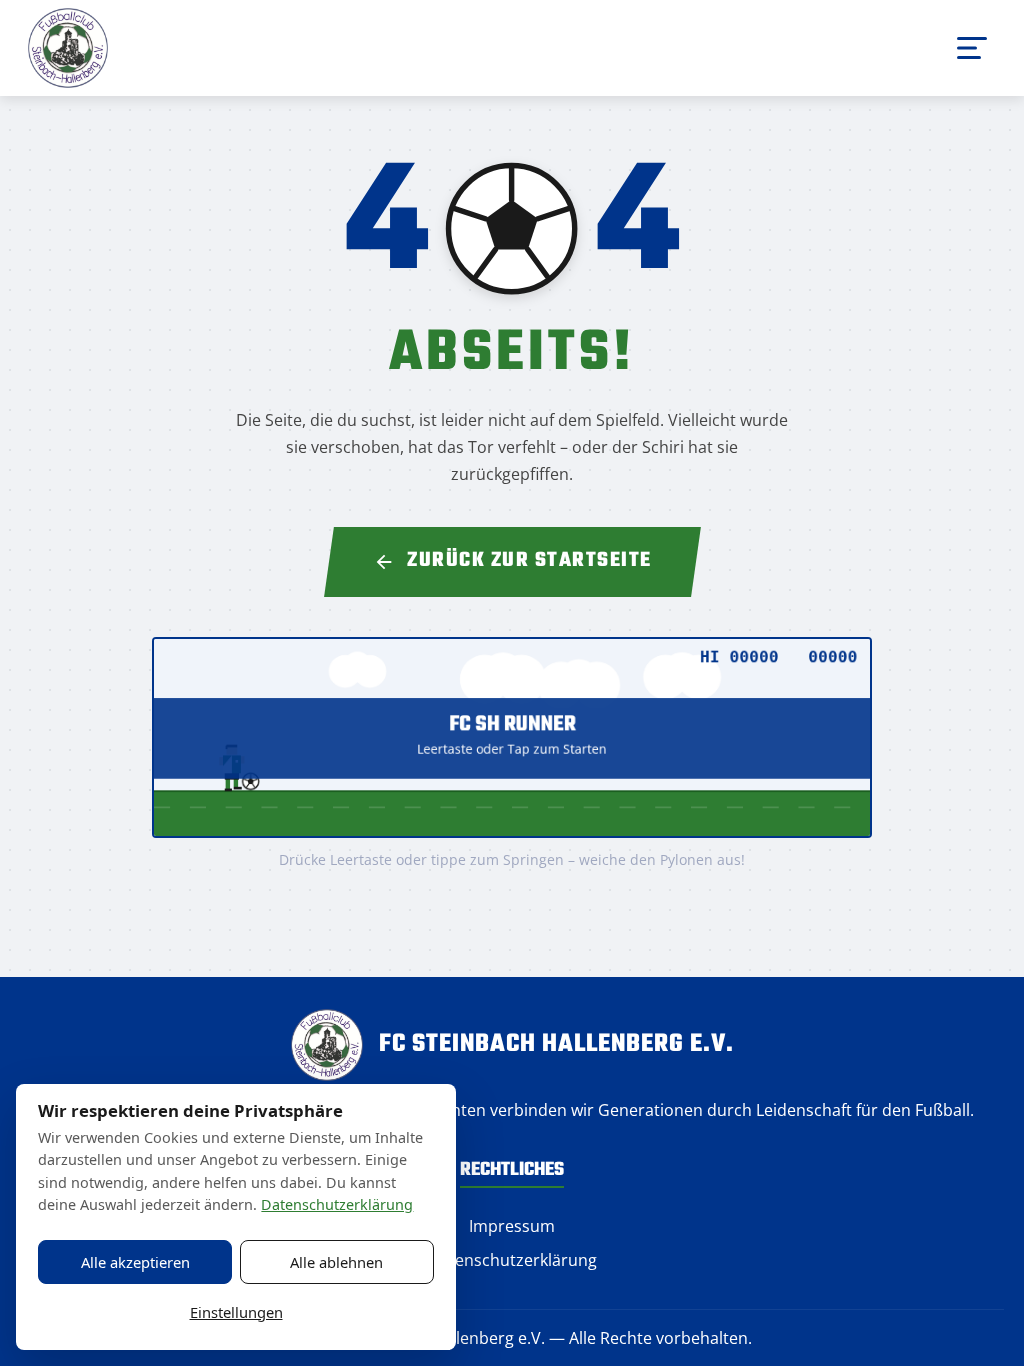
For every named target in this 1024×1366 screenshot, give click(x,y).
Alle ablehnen (336, 1262)
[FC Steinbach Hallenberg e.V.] (68, 48)
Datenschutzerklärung (512, 1260)
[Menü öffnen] (972, 48)
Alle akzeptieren (135, 1262)
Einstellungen (236, 1312)
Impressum (512, 1226)
